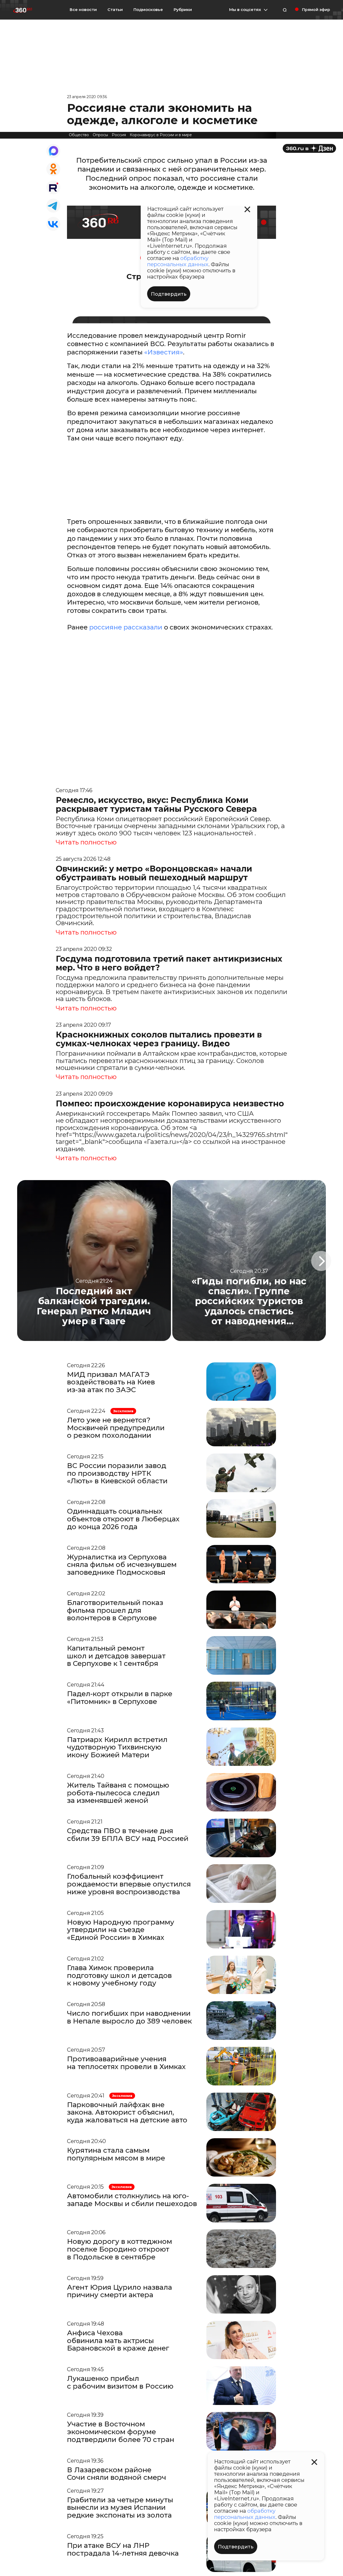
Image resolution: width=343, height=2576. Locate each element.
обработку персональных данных (245, 2514)
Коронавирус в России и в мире (161, 135)
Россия (119, 135)
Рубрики (183, 10)
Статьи (115, 10)
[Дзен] (309, 148)
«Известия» (164, 352)
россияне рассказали (126, 627)
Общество (79, 135)
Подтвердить (236, 2547)
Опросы (100, 135)
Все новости (83, 10)
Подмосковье (148, 10)
